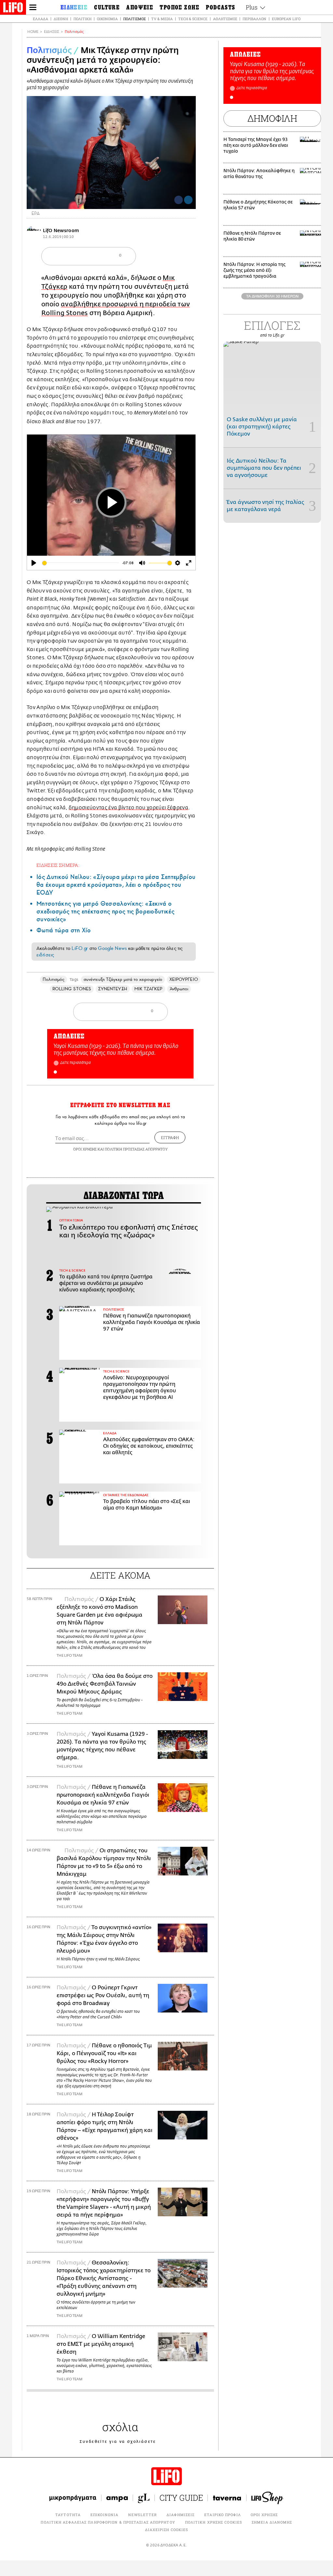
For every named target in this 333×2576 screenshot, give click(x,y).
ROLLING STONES (72, 989)
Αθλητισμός (225, 19)
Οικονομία (107, 19)
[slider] (81, 563)
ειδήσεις (45, 955)
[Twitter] (188, 200)
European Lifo (286, 19)
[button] (55, 1072)
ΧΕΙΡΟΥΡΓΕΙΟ (184, 979)
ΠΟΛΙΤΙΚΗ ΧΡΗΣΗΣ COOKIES (213, 2522)
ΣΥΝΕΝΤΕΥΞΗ (113, 989)
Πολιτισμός (134, 19)
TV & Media (162, 19)
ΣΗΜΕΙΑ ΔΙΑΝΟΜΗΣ (272, 2522)
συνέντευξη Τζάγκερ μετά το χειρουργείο (123, 979)
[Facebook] (179, 200)
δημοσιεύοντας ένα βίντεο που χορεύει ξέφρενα (128, 808)
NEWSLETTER (142, 2515)
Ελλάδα (40, 19)
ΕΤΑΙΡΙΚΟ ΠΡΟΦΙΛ (223, 2515)
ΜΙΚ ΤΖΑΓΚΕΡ (148, 989)
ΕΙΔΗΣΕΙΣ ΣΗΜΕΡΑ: (58, 865)
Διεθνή (61, 19)
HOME (33, 32)
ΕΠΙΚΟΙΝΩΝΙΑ (104, 2515)
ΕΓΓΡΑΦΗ (170, 1137)
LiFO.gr (80, 948)
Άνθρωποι (179, 989)
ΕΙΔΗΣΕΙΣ (52, 32)
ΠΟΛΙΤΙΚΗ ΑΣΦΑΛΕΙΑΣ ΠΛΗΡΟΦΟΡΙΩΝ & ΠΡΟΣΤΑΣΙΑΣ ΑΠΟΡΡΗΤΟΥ (108, 2522)
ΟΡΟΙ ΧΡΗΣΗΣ (85, 1149)
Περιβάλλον (254, 19)
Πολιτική (82, 19)
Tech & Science (193, 19)
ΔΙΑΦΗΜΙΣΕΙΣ (180, 2515)
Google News (112, 948)
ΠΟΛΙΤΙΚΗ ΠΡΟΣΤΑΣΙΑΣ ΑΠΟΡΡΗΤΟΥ (136, 1149)
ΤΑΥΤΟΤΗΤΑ (68, 2515)
